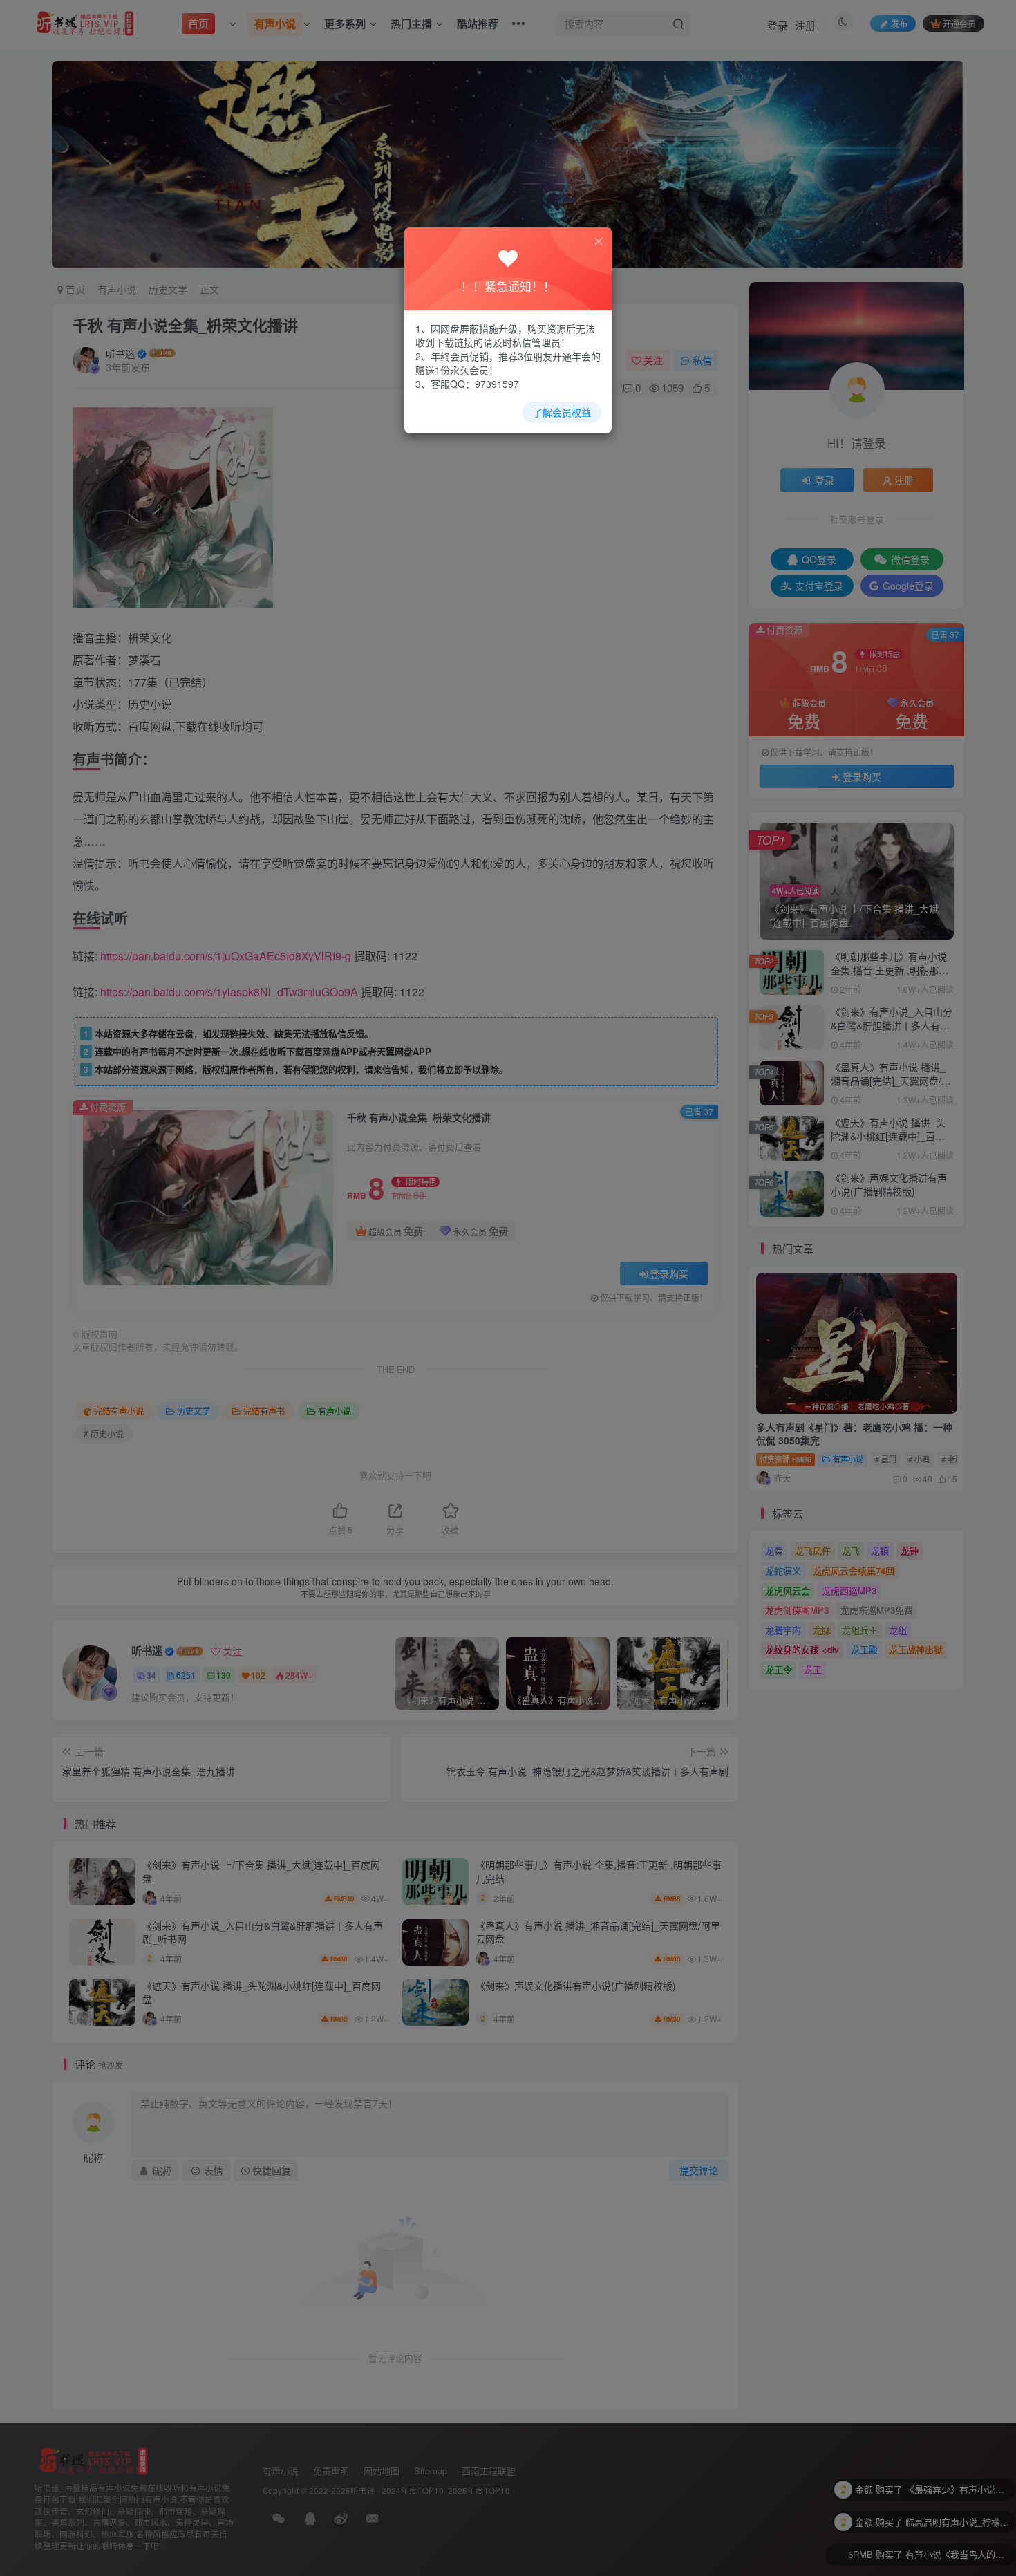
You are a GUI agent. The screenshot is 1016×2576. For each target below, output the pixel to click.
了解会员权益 (562, 412)
